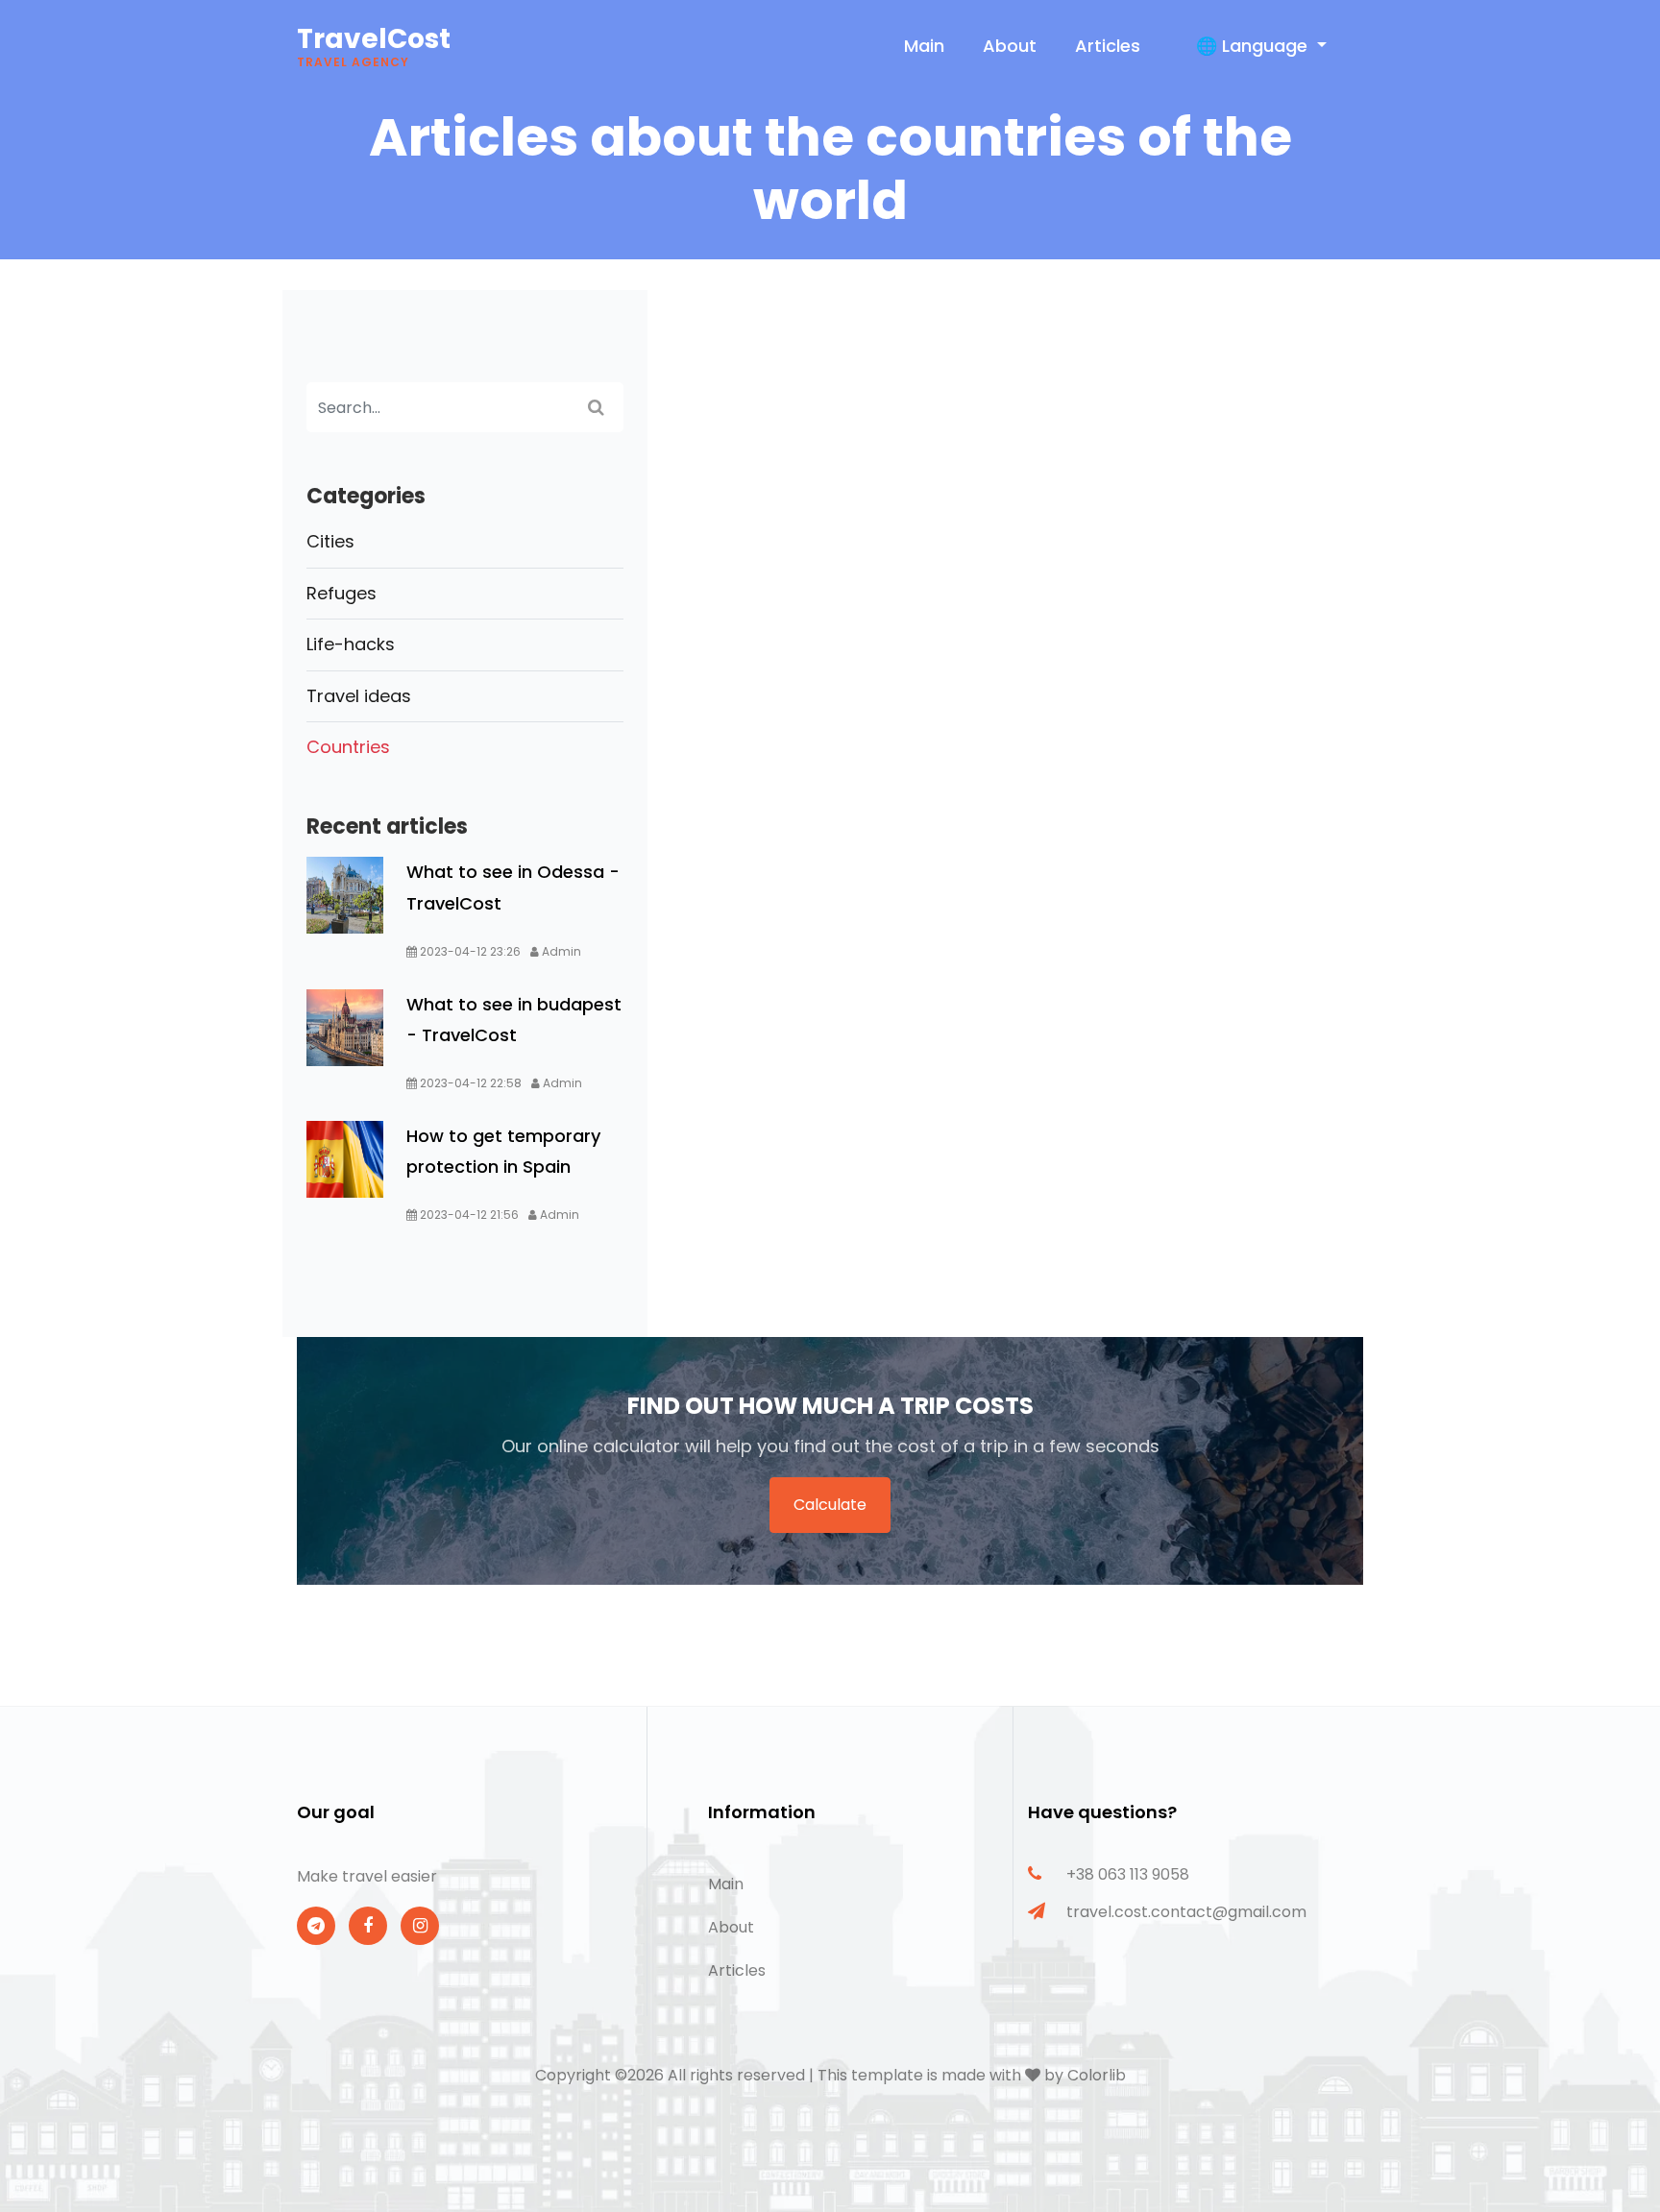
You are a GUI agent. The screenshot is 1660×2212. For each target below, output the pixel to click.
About (1010, 46)
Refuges (342, 593)
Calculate (830, 1505)
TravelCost (374, 45)
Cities (330, 541)
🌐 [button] (1252, 46)
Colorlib (1097, 2075)
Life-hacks (351, 644)
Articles (1108, 46)
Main (924, 46)
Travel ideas (359, 696)
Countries (348, 747)
